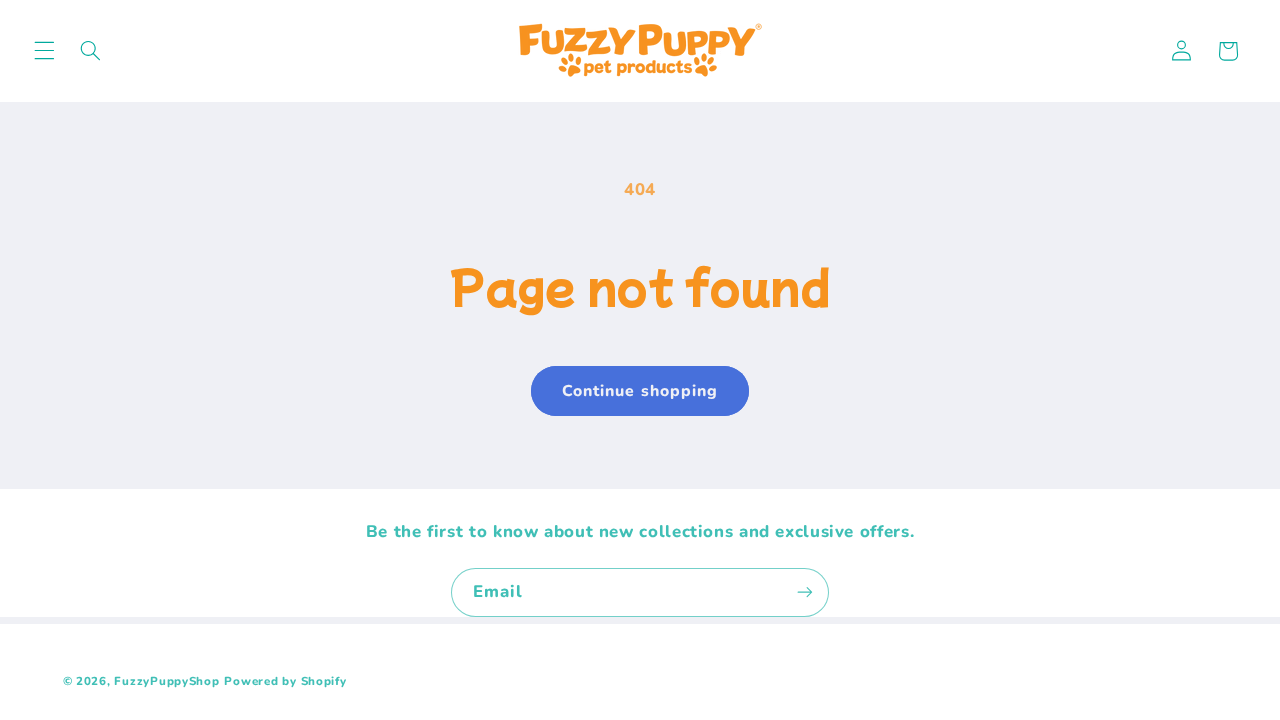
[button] (44, 51)
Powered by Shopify (285, 681)
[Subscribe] (805, 592)
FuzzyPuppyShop (166, 681)
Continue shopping (640, 391)
